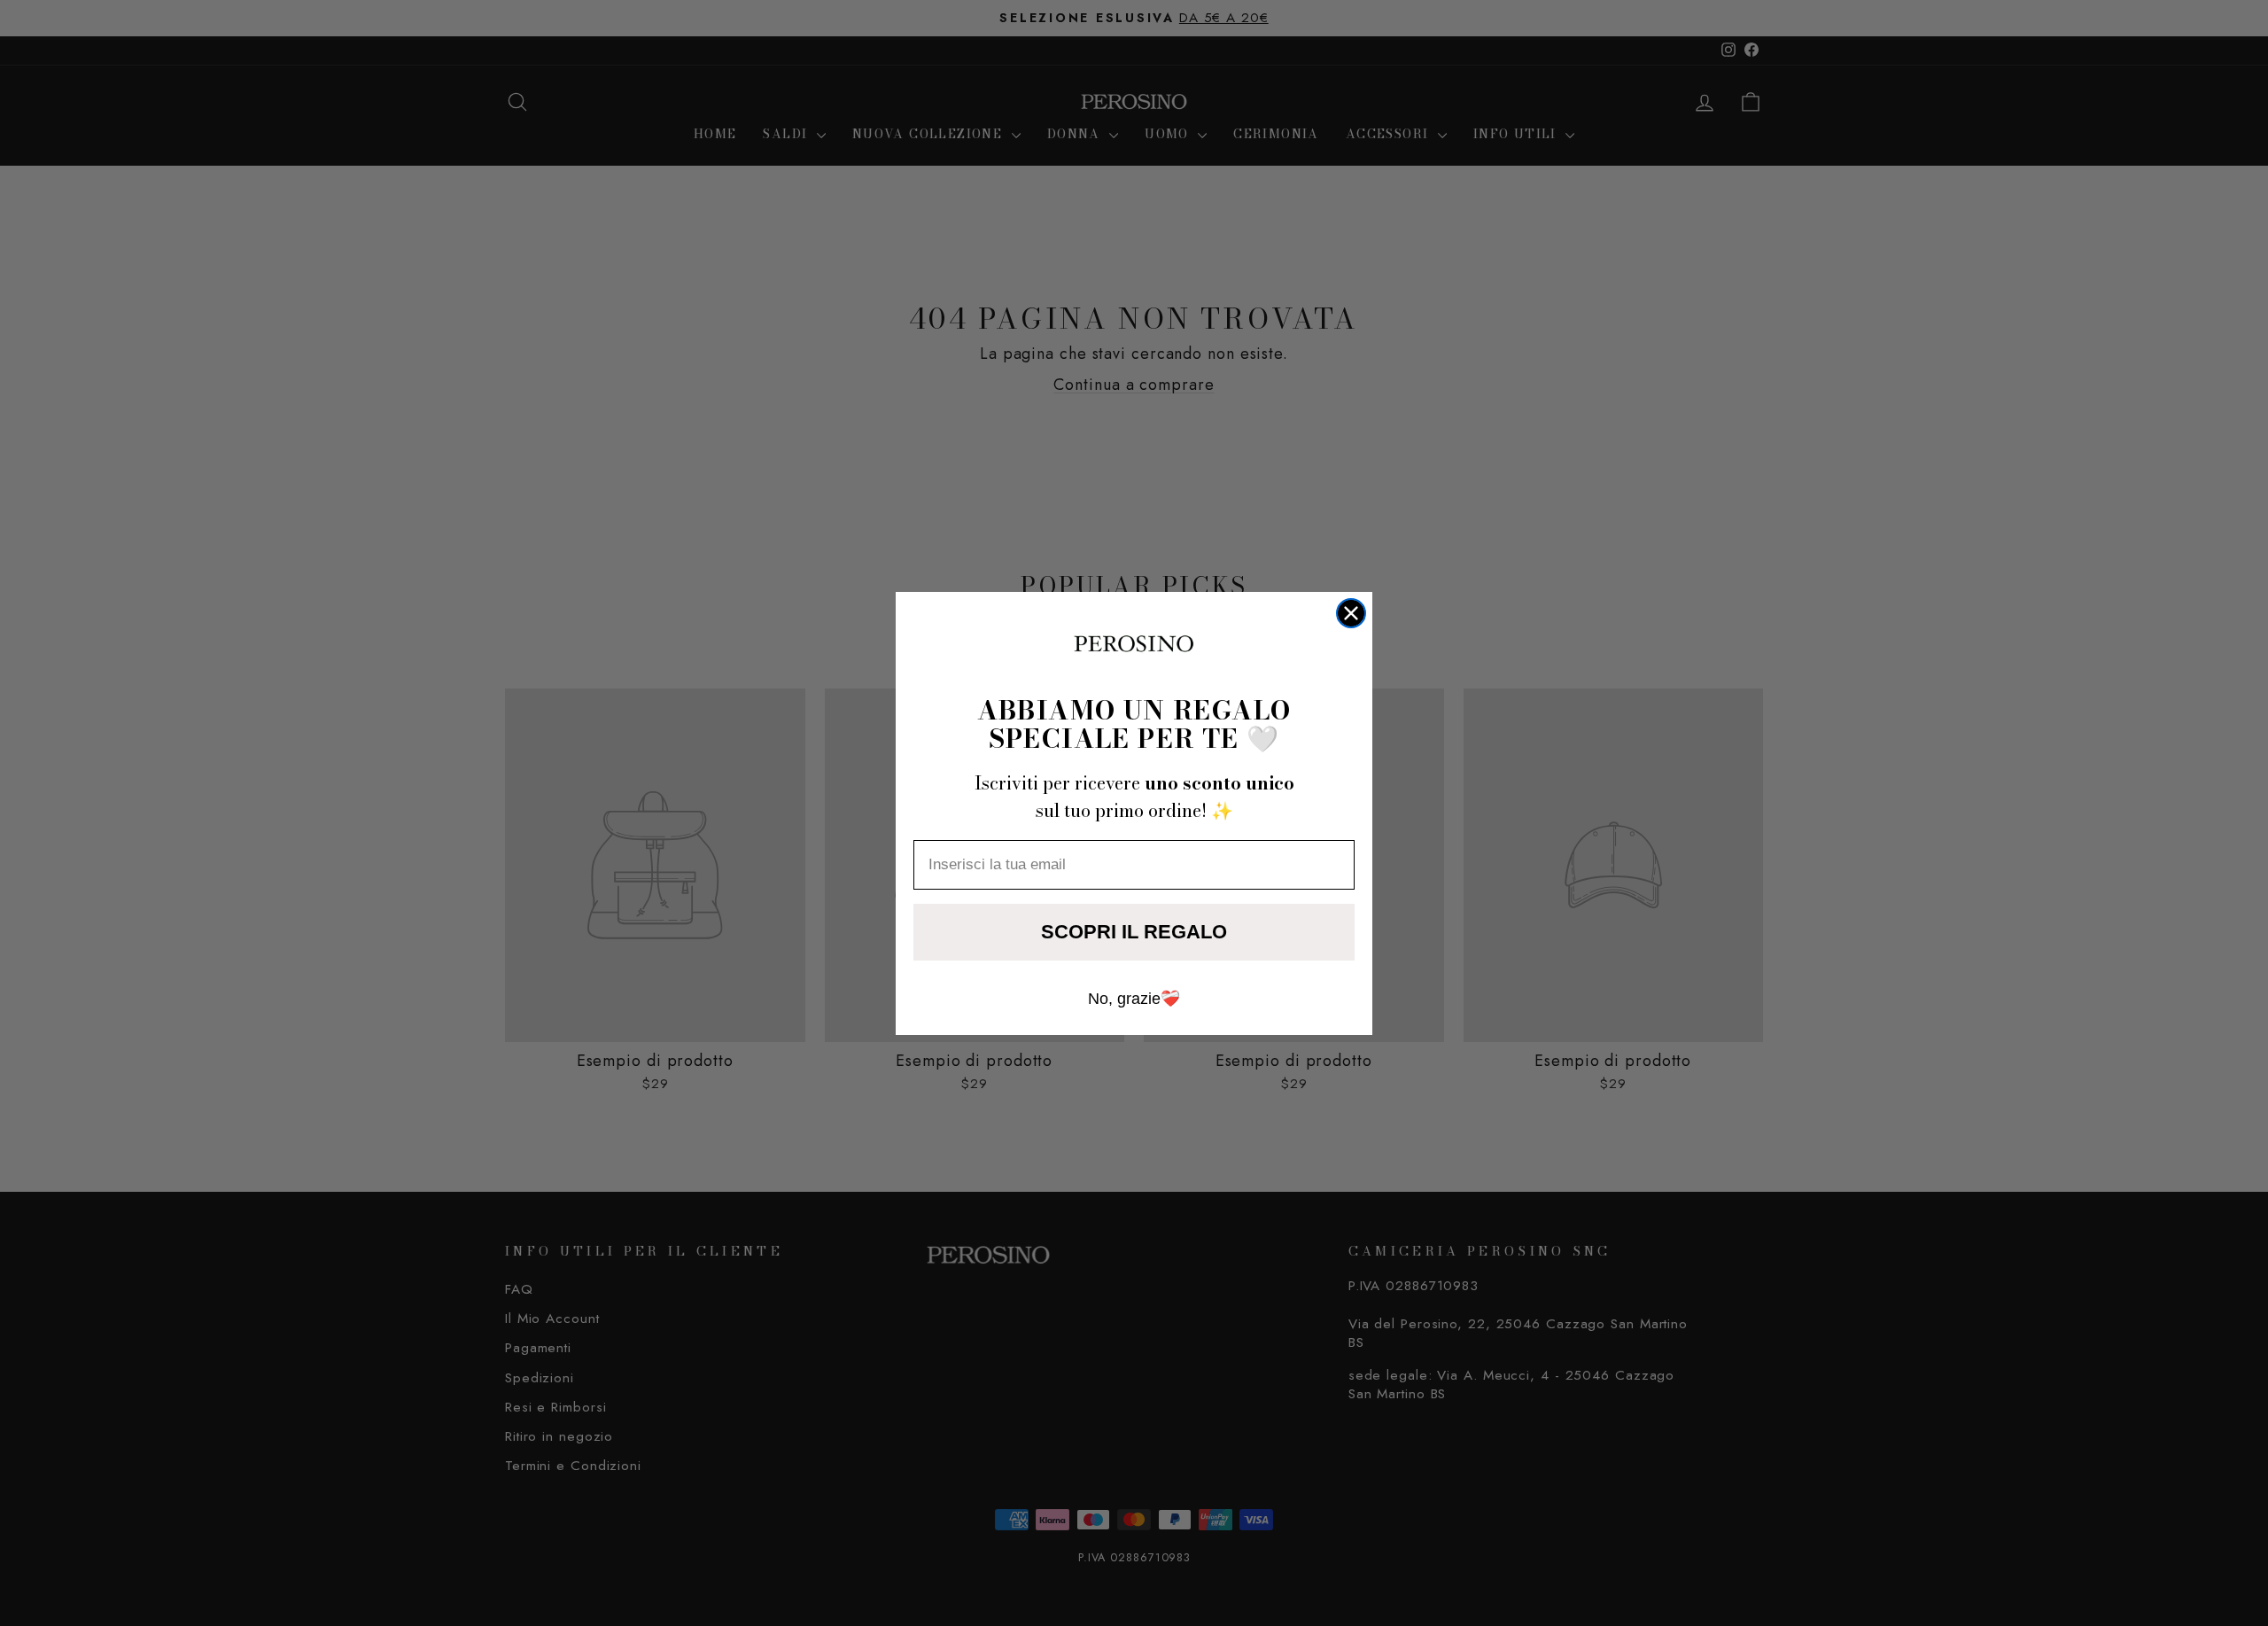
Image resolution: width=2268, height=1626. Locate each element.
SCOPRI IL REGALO (1134, 932)
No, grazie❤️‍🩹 (1134, 999)
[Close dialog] (1351, 613)
